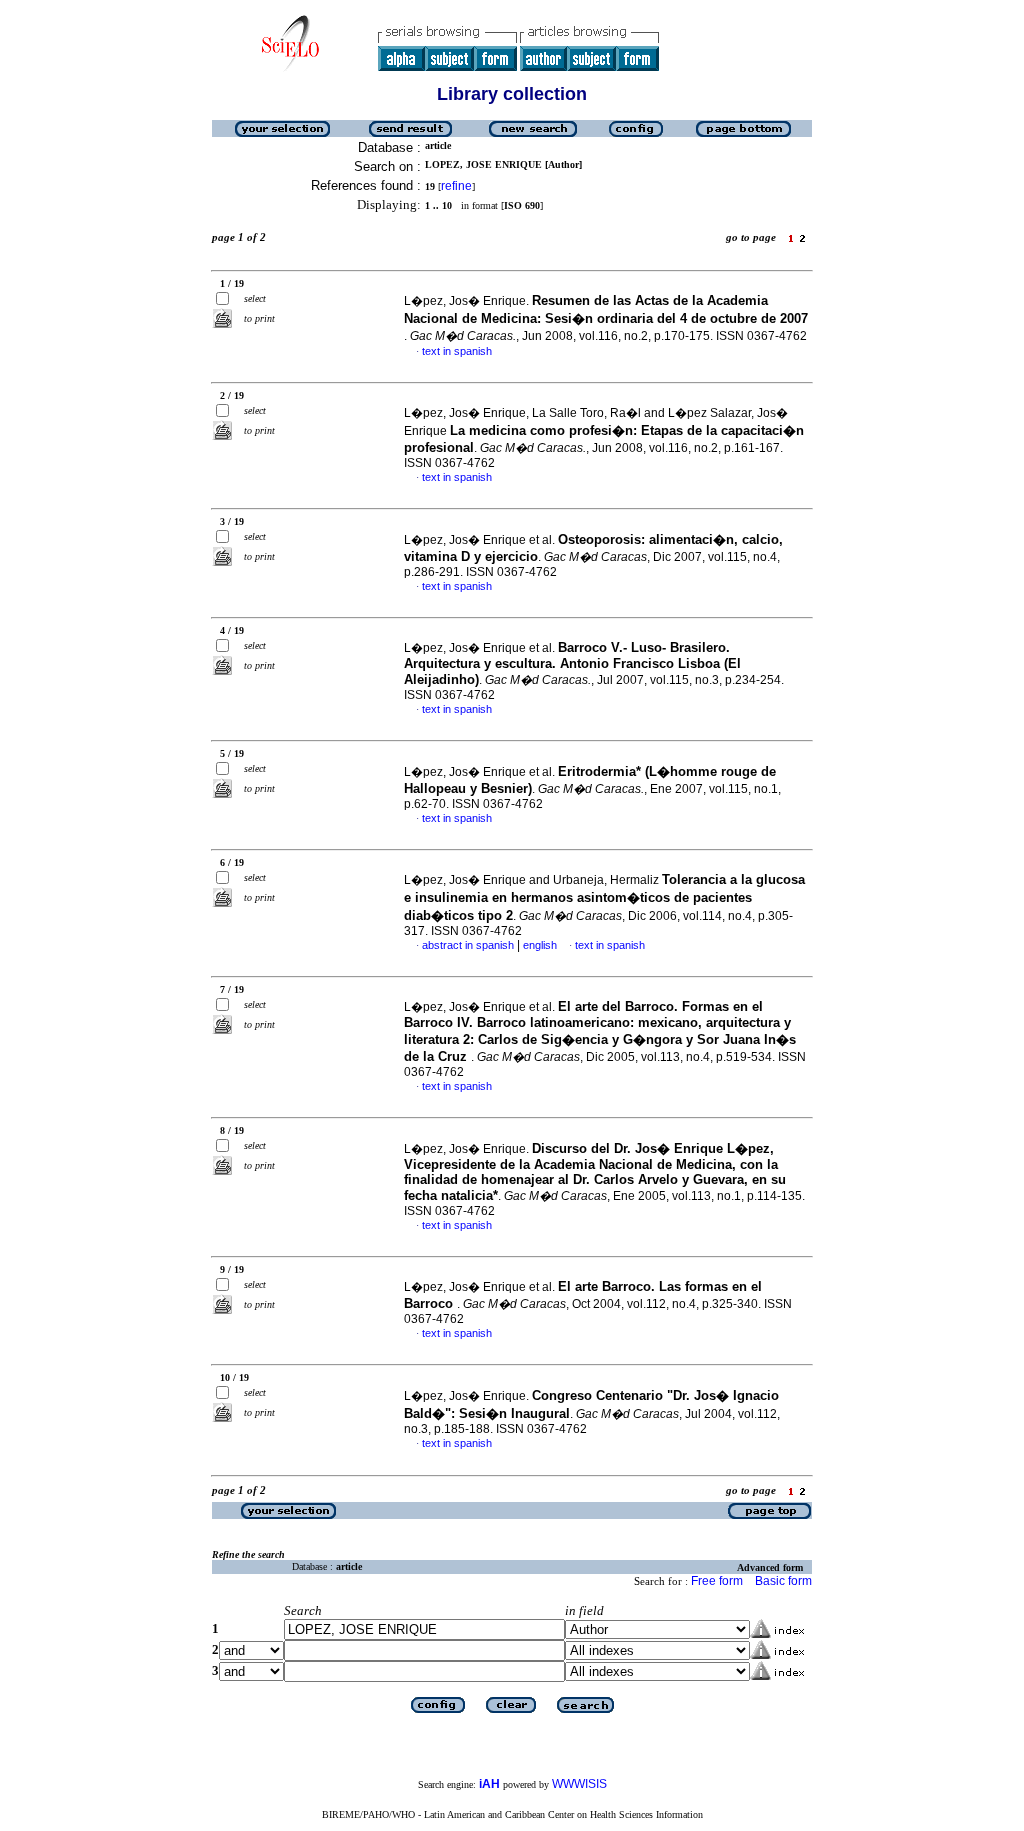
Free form (717, 1581)
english (540, 945)
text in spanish (457, 351)
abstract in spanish (468, 945)
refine (456, 186)
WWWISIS (579, 1784)
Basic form (783, 1581)
